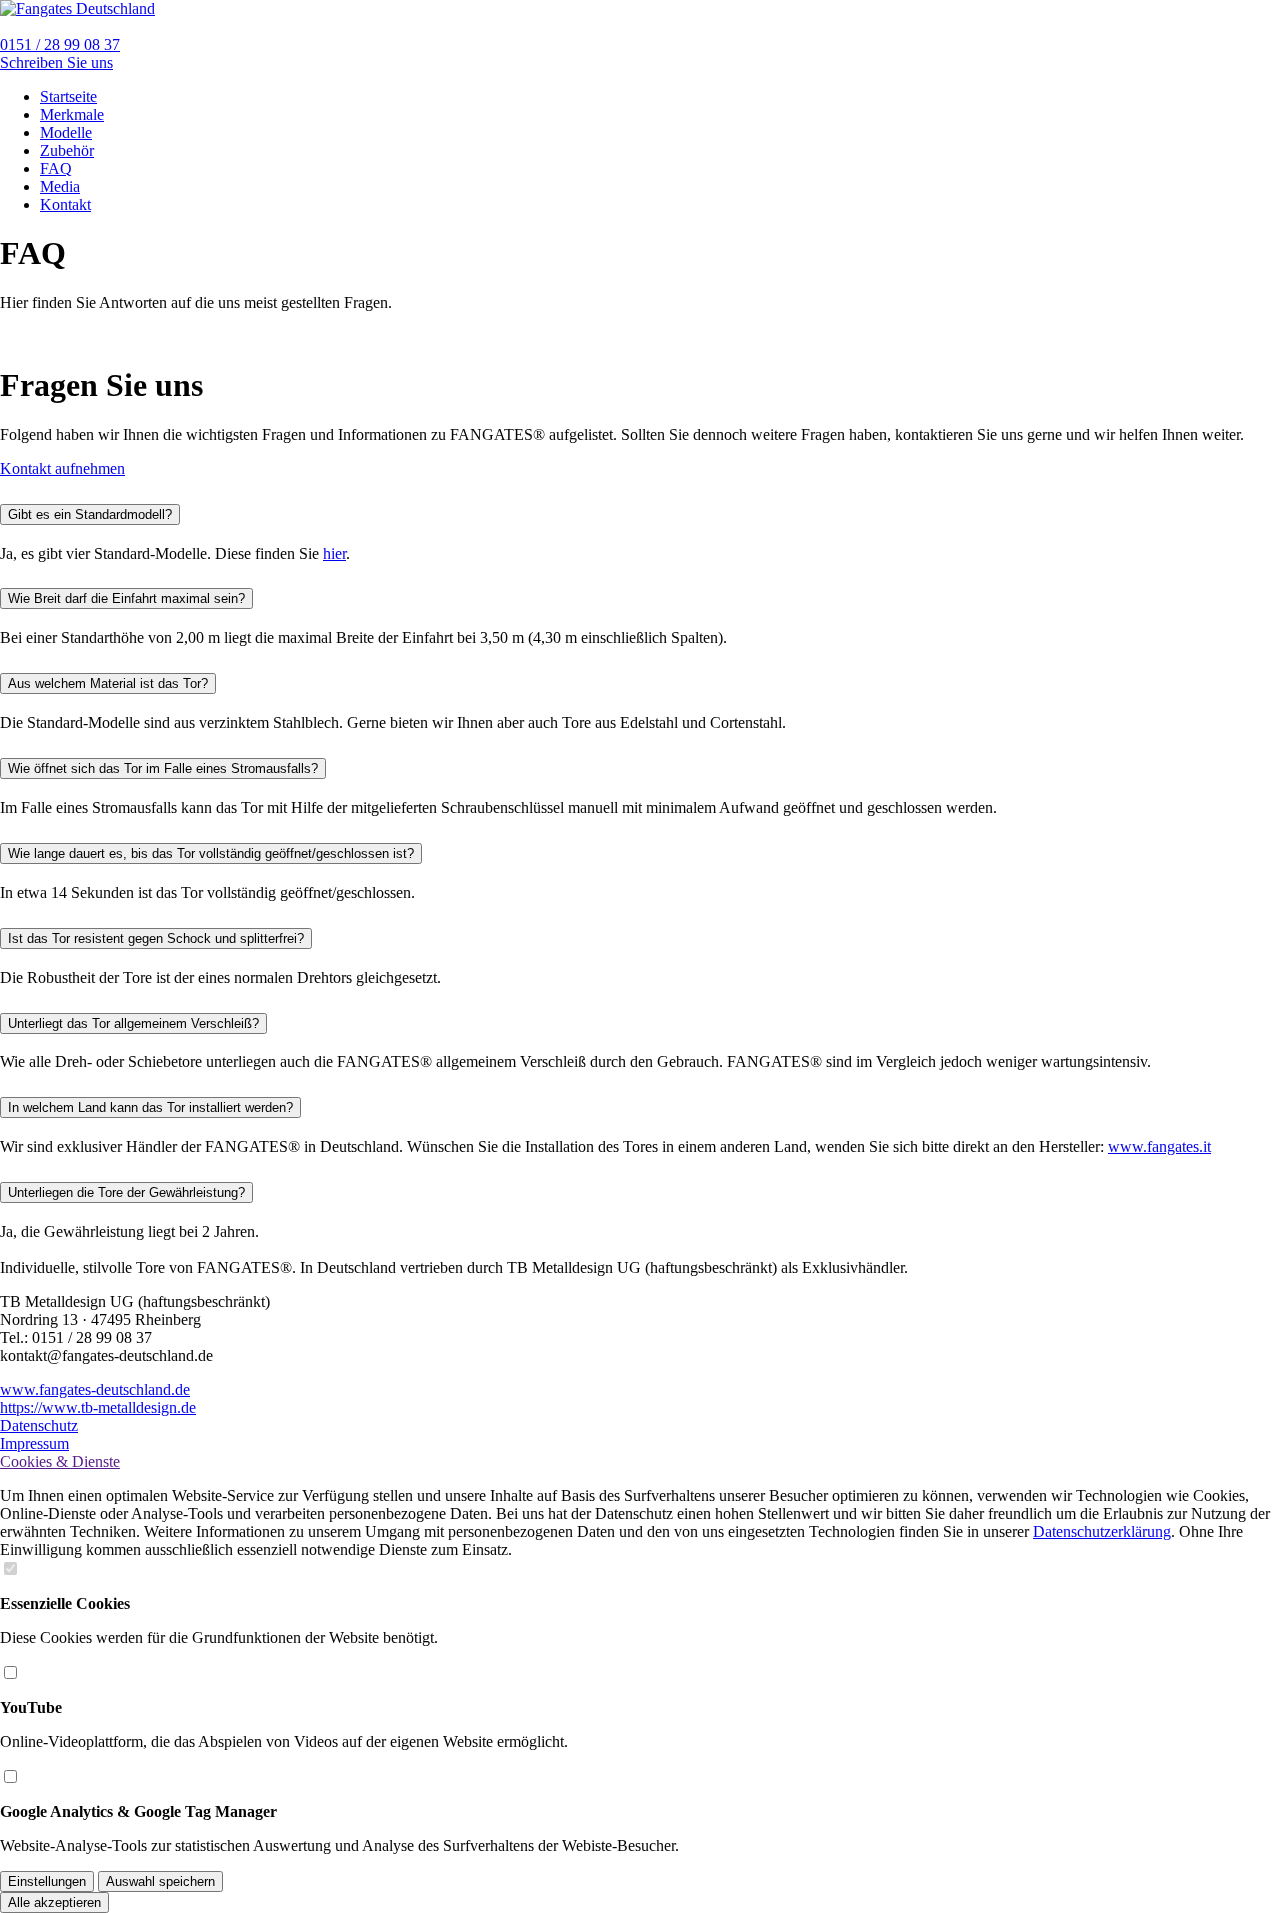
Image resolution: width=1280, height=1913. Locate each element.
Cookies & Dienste (60, 1461)
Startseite (68, 96)
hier (334, 553)
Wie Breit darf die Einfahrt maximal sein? (126, 598)
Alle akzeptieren (54, 1902)
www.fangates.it (1159, 1146)
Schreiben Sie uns (56, 62)
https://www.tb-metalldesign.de (98, 1407)
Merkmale (72, 114)
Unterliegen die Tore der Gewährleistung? (126, 1192)
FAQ (56, 168)
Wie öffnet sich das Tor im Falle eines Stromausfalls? (163, 768)
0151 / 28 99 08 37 (60, 44)
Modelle (66, 132)
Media (60, 186)
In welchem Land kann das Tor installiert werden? (150, 1107)
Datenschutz (39, 1425)
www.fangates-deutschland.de (95, 1389)
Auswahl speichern (160, 1881)
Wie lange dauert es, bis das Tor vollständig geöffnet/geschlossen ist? (211, 853)
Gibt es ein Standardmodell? (90, 514)
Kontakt (65, 204)
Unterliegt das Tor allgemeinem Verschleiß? (133, 1023)
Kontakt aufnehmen (62, 468)
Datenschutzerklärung (1102, 1531)
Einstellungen (47, 1881)
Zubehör (67, 150)
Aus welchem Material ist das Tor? (108, 683)
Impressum (34, 1443)
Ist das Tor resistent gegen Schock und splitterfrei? (156, 938)
